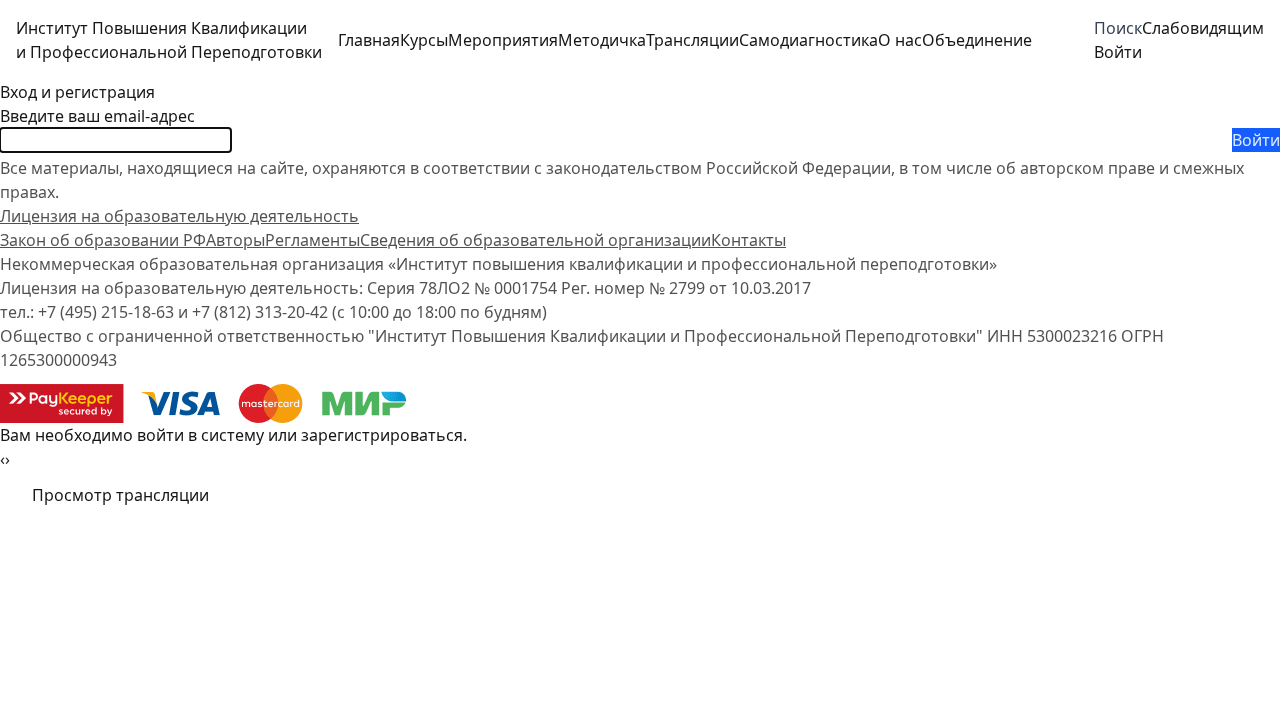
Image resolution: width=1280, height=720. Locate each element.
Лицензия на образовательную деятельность (179, 216)
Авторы (235, 240)
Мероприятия (503, 40)
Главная (369, 40)
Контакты (748, 240)
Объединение (977, 40)
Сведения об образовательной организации (535, 240)
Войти (1256, 140)
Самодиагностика (808, 40)
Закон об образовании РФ (103, 240)
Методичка (602, 40)
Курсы (424, 40)
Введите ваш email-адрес (97, 116)
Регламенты (312, 240)
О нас (900, 40)
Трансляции (692, 40)
